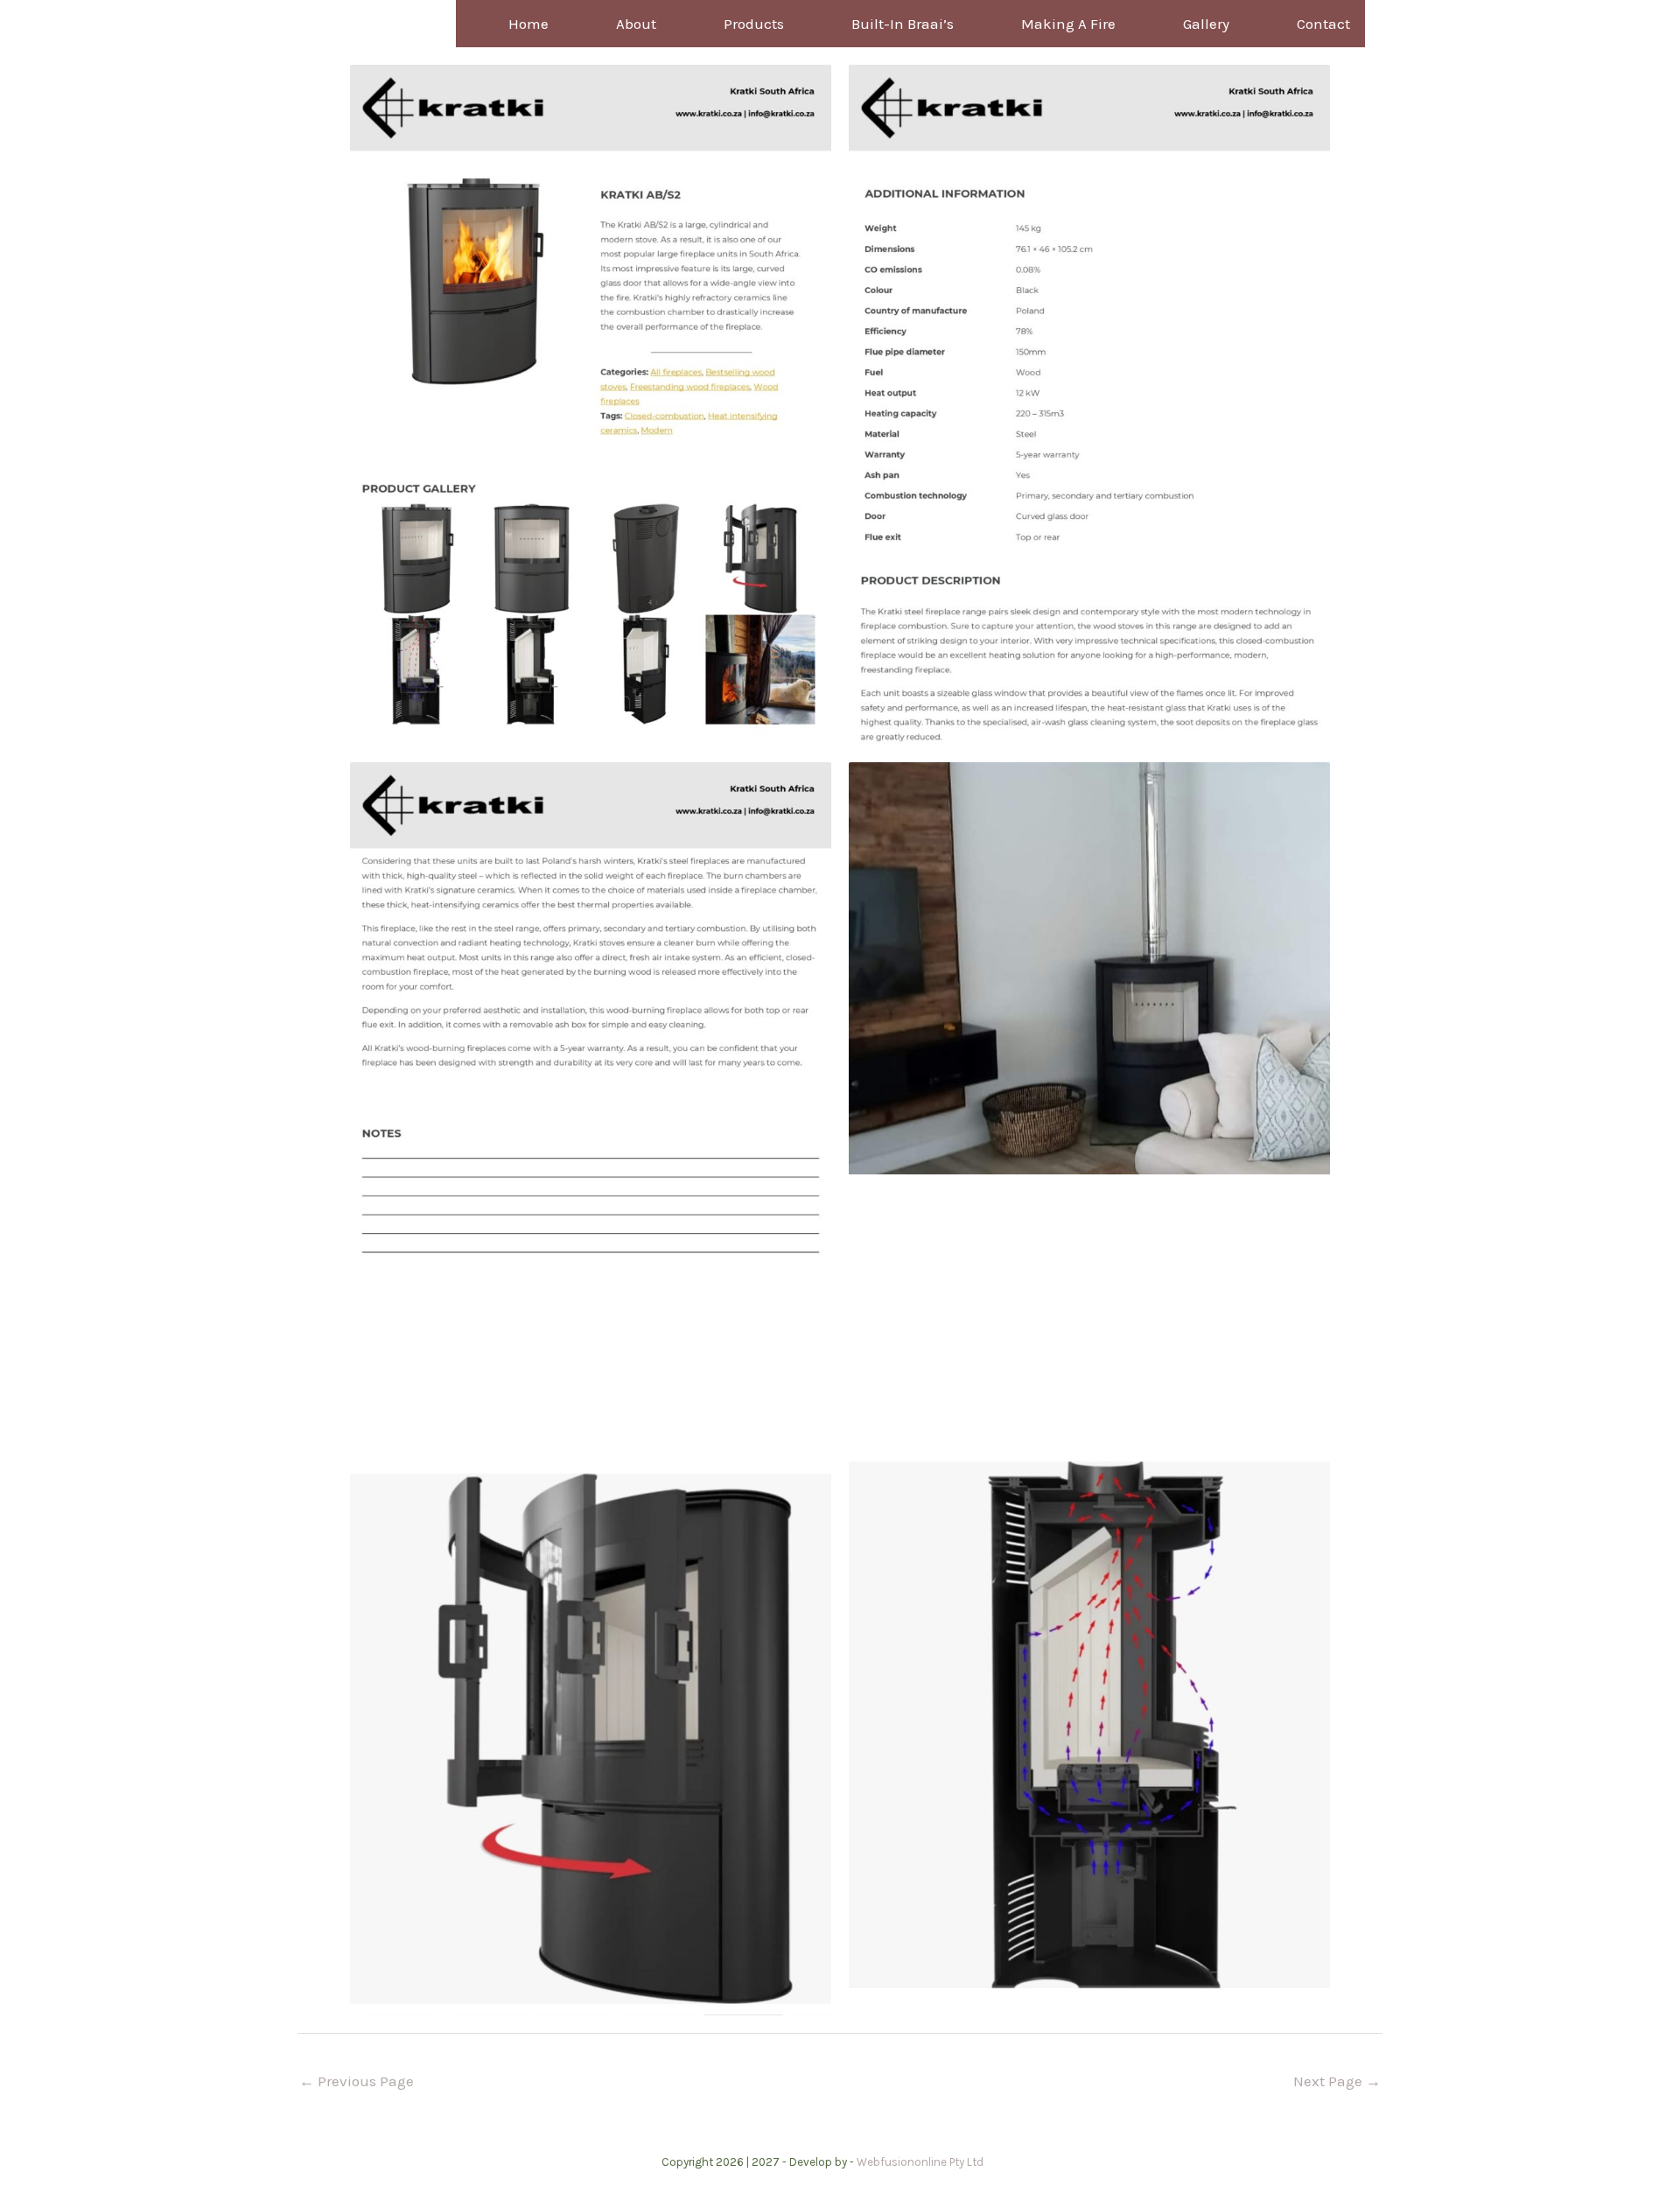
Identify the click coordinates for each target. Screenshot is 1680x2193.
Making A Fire (1068, 24)
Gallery (1206, 24)
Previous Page (357, 2081)
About (636, 24)
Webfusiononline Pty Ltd (920, 2162)
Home (528, 24)
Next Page (1337, 2081)
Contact (1323, 24)
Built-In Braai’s (903, 24)
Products (754, 24)
